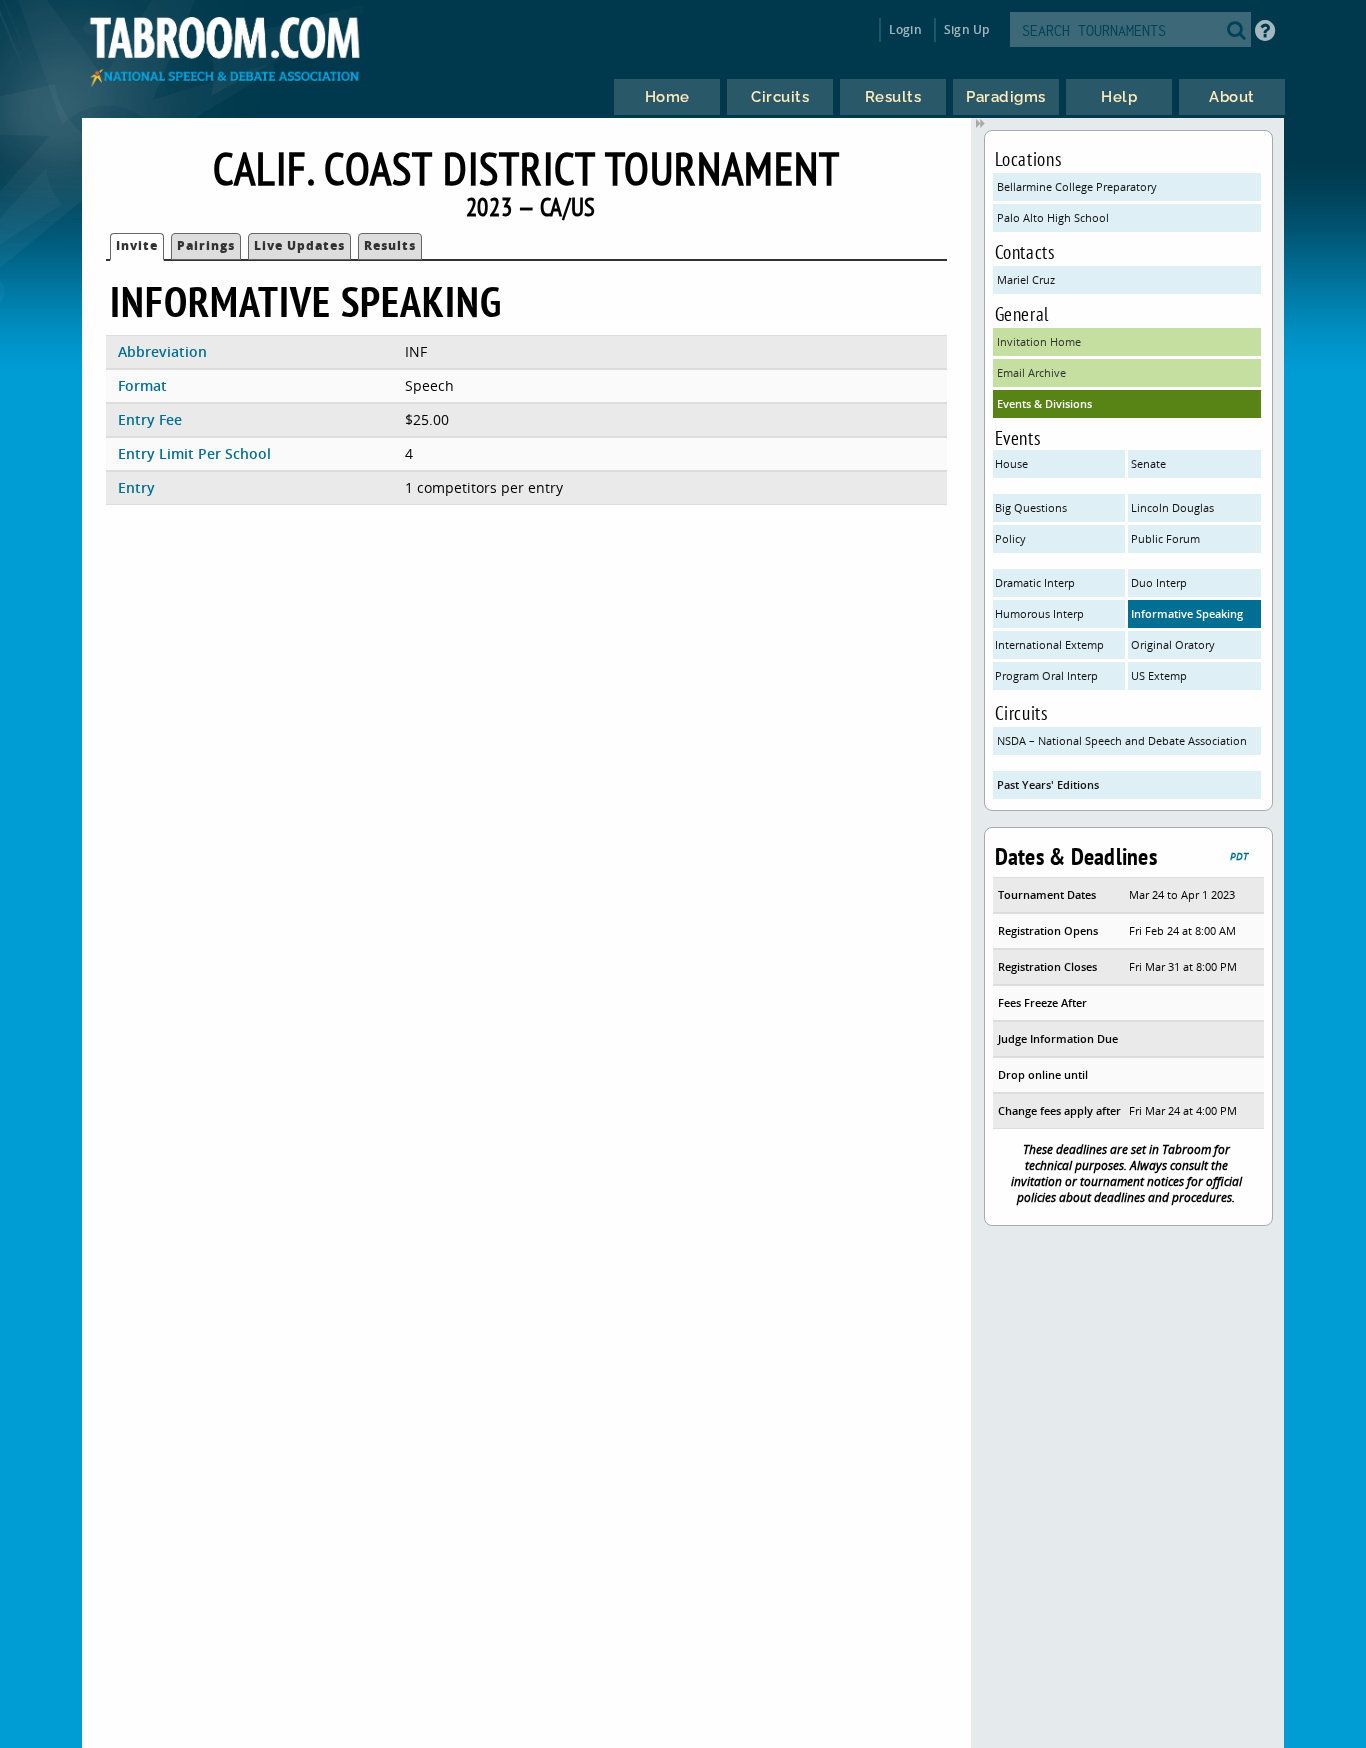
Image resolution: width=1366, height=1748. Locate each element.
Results (390, 245)
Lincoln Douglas (1172, 507)
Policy (1010, 538)
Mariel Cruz (1026, 279)
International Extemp (1049, 644)
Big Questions (1031, 507)
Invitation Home (1039, 341)
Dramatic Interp (1035, 582)
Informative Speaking (1187, 613)
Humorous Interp (1039, 613)
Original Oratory (1173, 644)
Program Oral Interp (1046, 675)
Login (905, 29)
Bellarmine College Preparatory (1077, 186)
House (1011, 463)
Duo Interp (1159, 582)
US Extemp (1159, 675)
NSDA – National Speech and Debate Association (1122, 740)
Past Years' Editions (1048, 784)
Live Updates (299, 245)
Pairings (206, 245)
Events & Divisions (1044, 403)
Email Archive (1031, 372)
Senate (1148, 463)
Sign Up (966, 29)
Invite (137, 245)
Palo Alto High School (1053, 217)
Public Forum (1165, 538)
